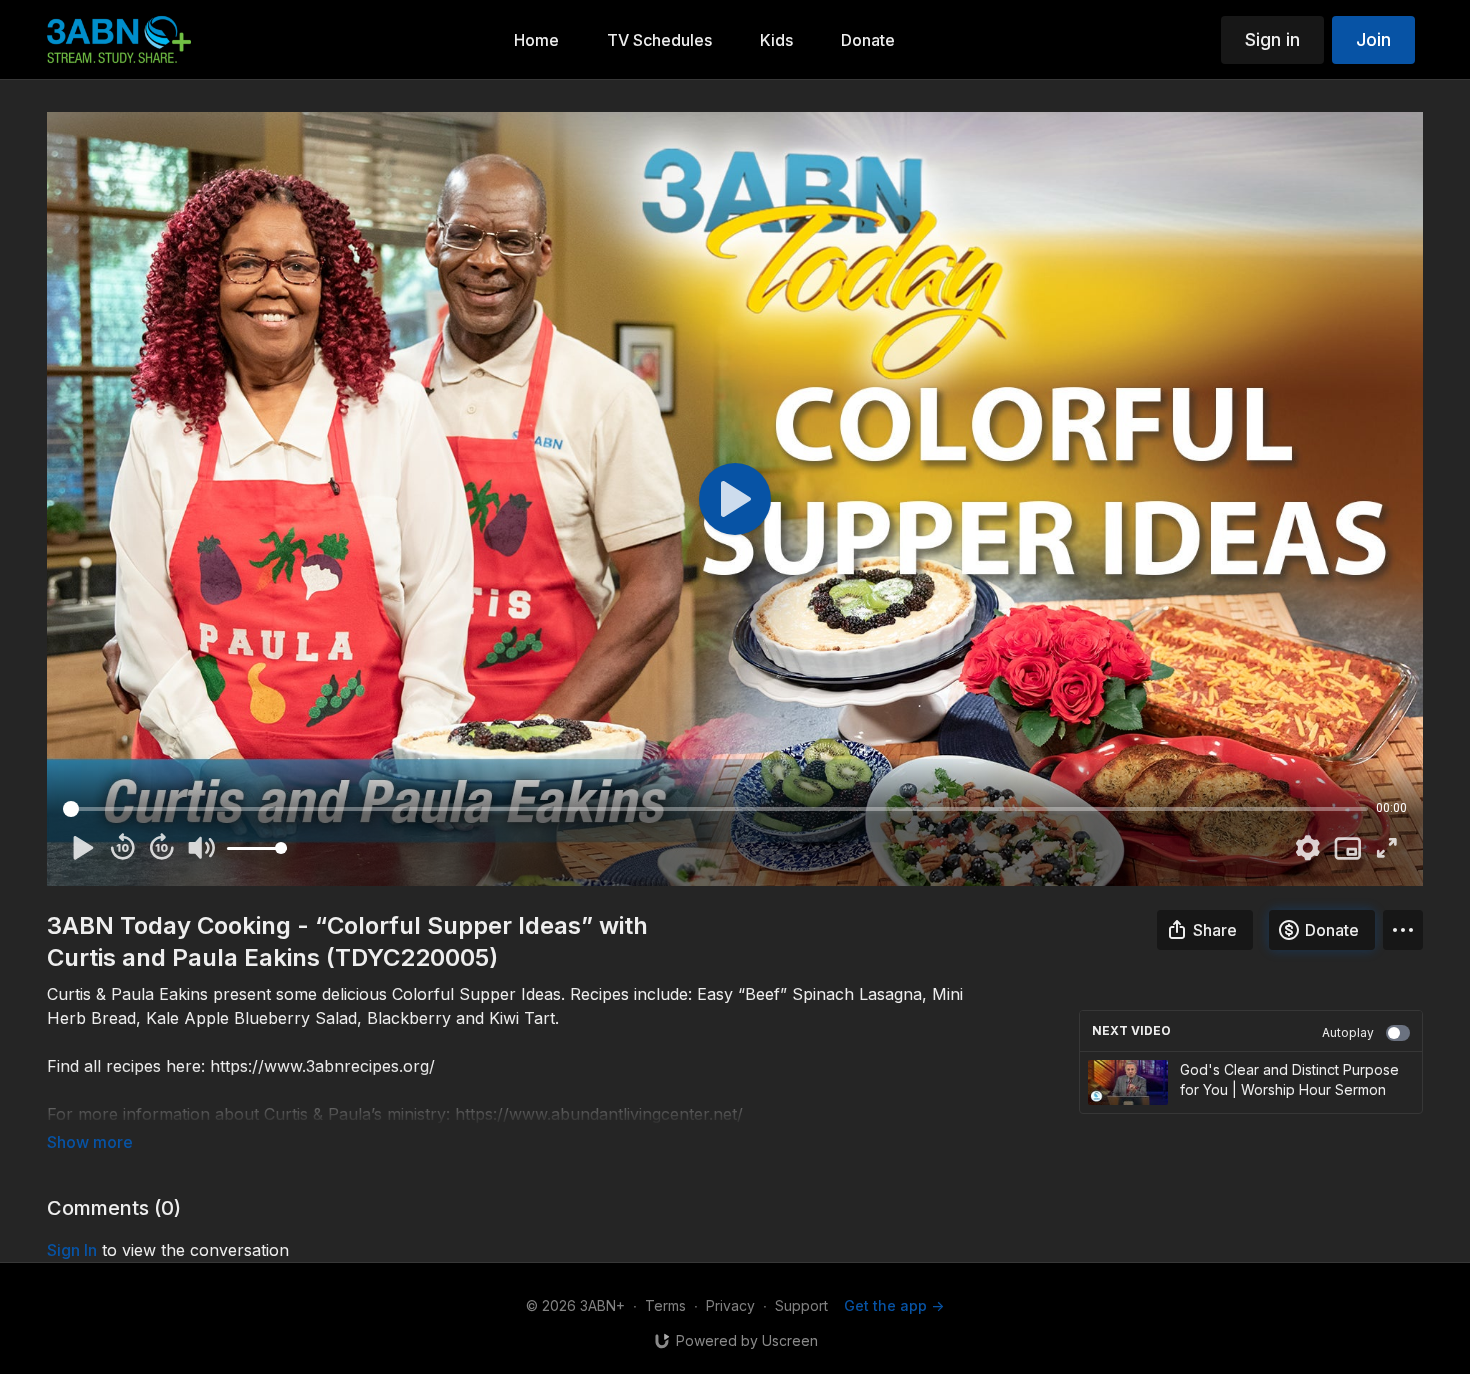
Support (801, 1305)
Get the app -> (894, 1305)
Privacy (730, 1305)
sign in (72, 1250)
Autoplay (1348, 1032)
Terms (665, 1305)
